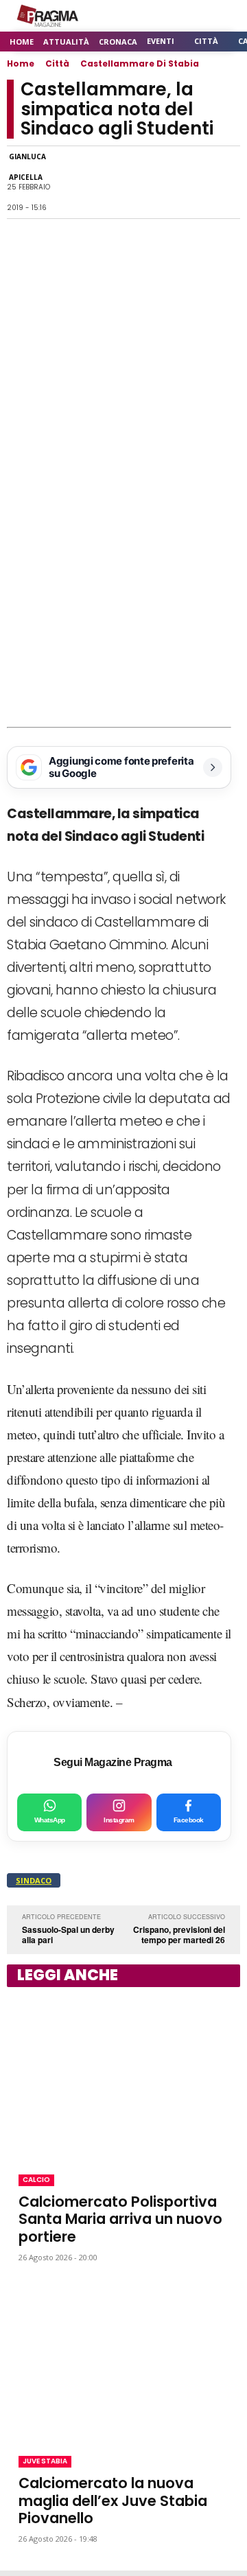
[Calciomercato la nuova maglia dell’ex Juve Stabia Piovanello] (123, 2359)
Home (21, 63)
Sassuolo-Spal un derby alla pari (68, 1935)
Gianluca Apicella (27, 167)
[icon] (192, 16)
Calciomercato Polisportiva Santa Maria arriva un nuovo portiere (120, 2219)
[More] (226, 183)
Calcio (36, 2180)
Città (57, 63)
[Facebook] (67, 183)
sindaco (34, 1880)
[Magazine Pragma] (48, 16)
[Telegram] (162, 183)
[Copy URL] (193, 183)
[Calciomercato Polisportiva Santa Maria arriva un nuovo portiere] (123, 2078)
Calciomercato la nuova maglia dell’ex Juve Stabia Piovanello (113, 2500)
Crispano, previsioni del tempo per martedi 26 (179, 1935)
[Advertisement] (123, 596)
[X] (130, 183)
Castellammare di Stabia (140, 63)
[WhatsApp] (99, 183)
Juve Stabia (45, 2461)
